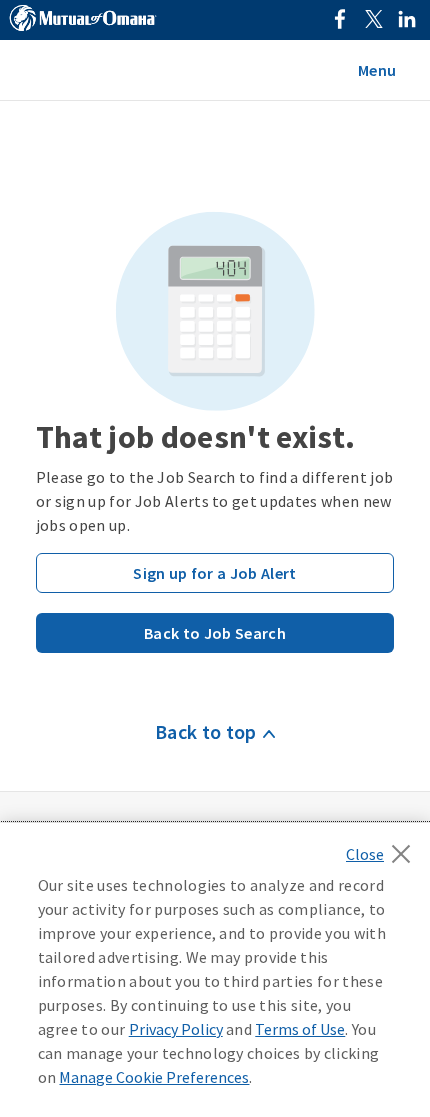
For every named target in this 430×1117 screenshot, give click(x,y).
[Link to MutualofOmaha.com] (83, 21)
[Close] (383, 848)
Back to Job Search (215, 633)
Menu (377, 70)
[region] (215, 970)
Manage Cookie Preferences (154, 1077)
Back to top (206, 731)
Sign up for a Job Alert (214, 573)
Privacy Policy (176, 1029)
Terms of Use (300, 1029)
